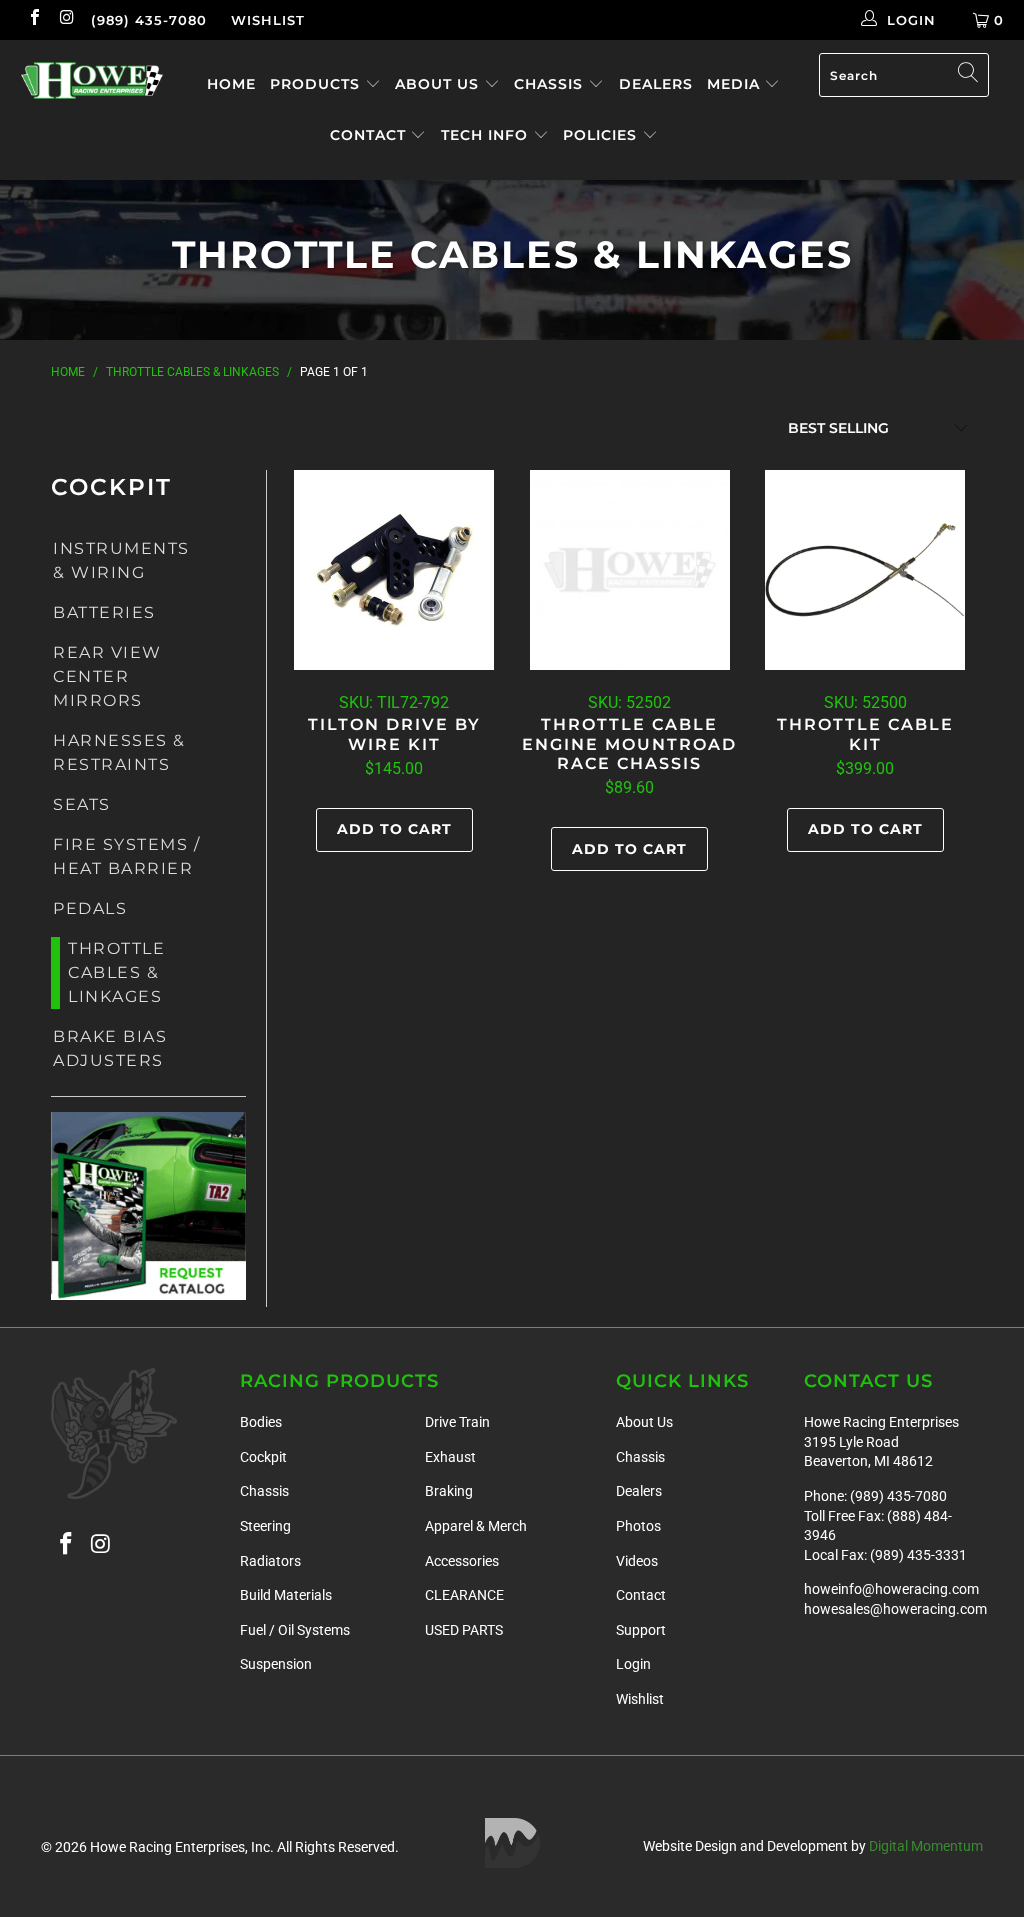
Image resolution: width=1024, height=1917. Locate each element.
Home (231, 84)
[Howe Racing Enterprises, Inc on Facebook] (34, 19)
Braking (449, 1491)
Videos (637, 1561)
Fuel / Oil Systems (295, 1630)
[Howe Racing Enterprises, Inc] (92, 80)
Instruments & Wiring (121, 560)
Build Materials (286, 1595)
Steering (265, 1526)
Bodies (261, 1422)
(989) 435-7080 (149, 20)
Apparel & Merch (476, 1526)
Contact (370, 135)
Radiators (270, 1561)
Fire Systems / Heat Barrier (126, 856)
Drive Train (457, 1422)
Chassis (551, 84)
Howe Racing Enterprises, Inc (180, 1847)
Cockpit (263, 1457)
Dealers (656, 84)
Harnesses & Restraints (119, 752)
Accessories (462, 1561)
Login (633, 1664)
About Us (439, 84)
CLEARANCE (464, 1595)
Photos (638, 1526)
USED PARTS (464, 1630)
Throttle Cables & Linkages (116, 972)
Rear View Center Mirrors (107, 676)
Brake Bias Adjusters (110, 1048)
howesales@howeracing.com (895, 1609)
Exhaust (450, 1457)
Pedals (90, 908)
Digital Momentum (926, 1846)
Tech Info (487, 135)
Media (736, 84)
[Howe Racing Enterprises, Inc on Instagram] (66, 19)
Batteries (104, 612)
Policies (602, 135)
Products (317, 84)
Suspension (276, 1664)
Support (641, 1630)
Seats (82, 804)
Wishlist (268, 20)
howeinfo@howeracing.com (891, 1589)
